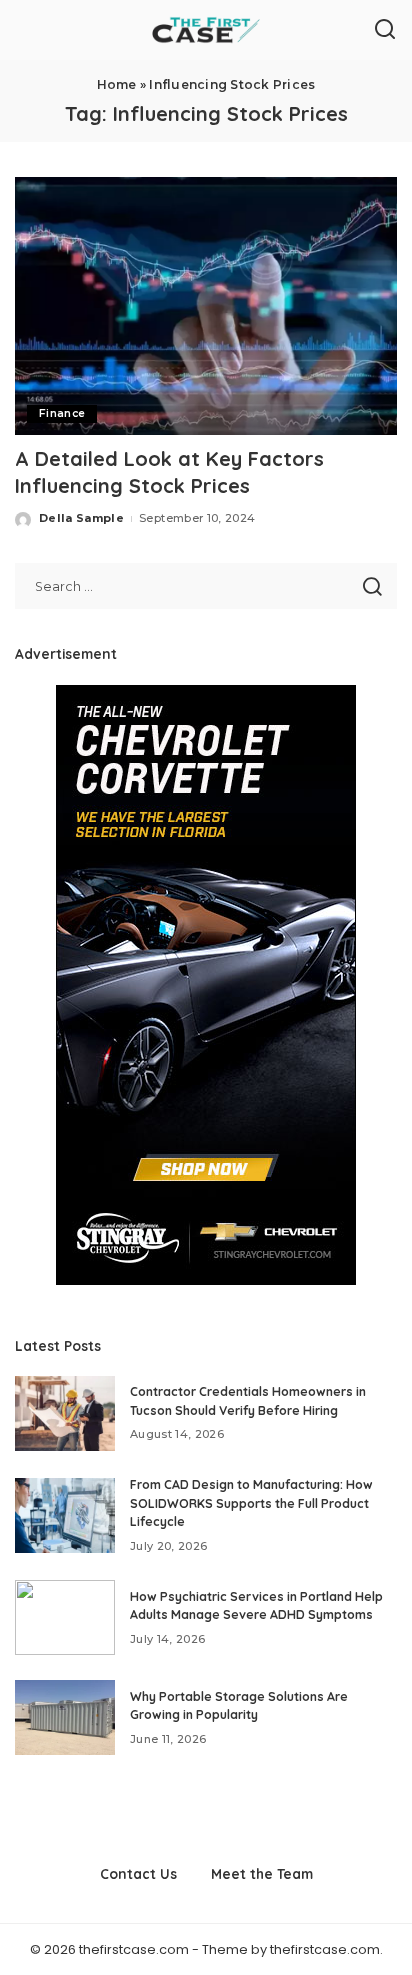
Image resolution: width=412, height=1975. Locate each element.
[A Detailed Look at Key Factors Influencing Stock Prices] (206, 306)
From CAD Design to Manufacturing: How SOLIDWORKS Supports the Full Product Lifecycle (251, 1503)
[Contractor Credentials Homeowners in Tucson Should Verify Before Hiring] (65, 1413)
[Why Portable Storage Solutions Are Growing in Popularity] (65, 1717)
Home (117, 84)
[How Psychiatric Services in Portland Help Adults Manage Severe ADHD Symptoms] (65, 1617)
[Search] (385, 30)
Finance (62, 413)
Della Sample (81, 518)
